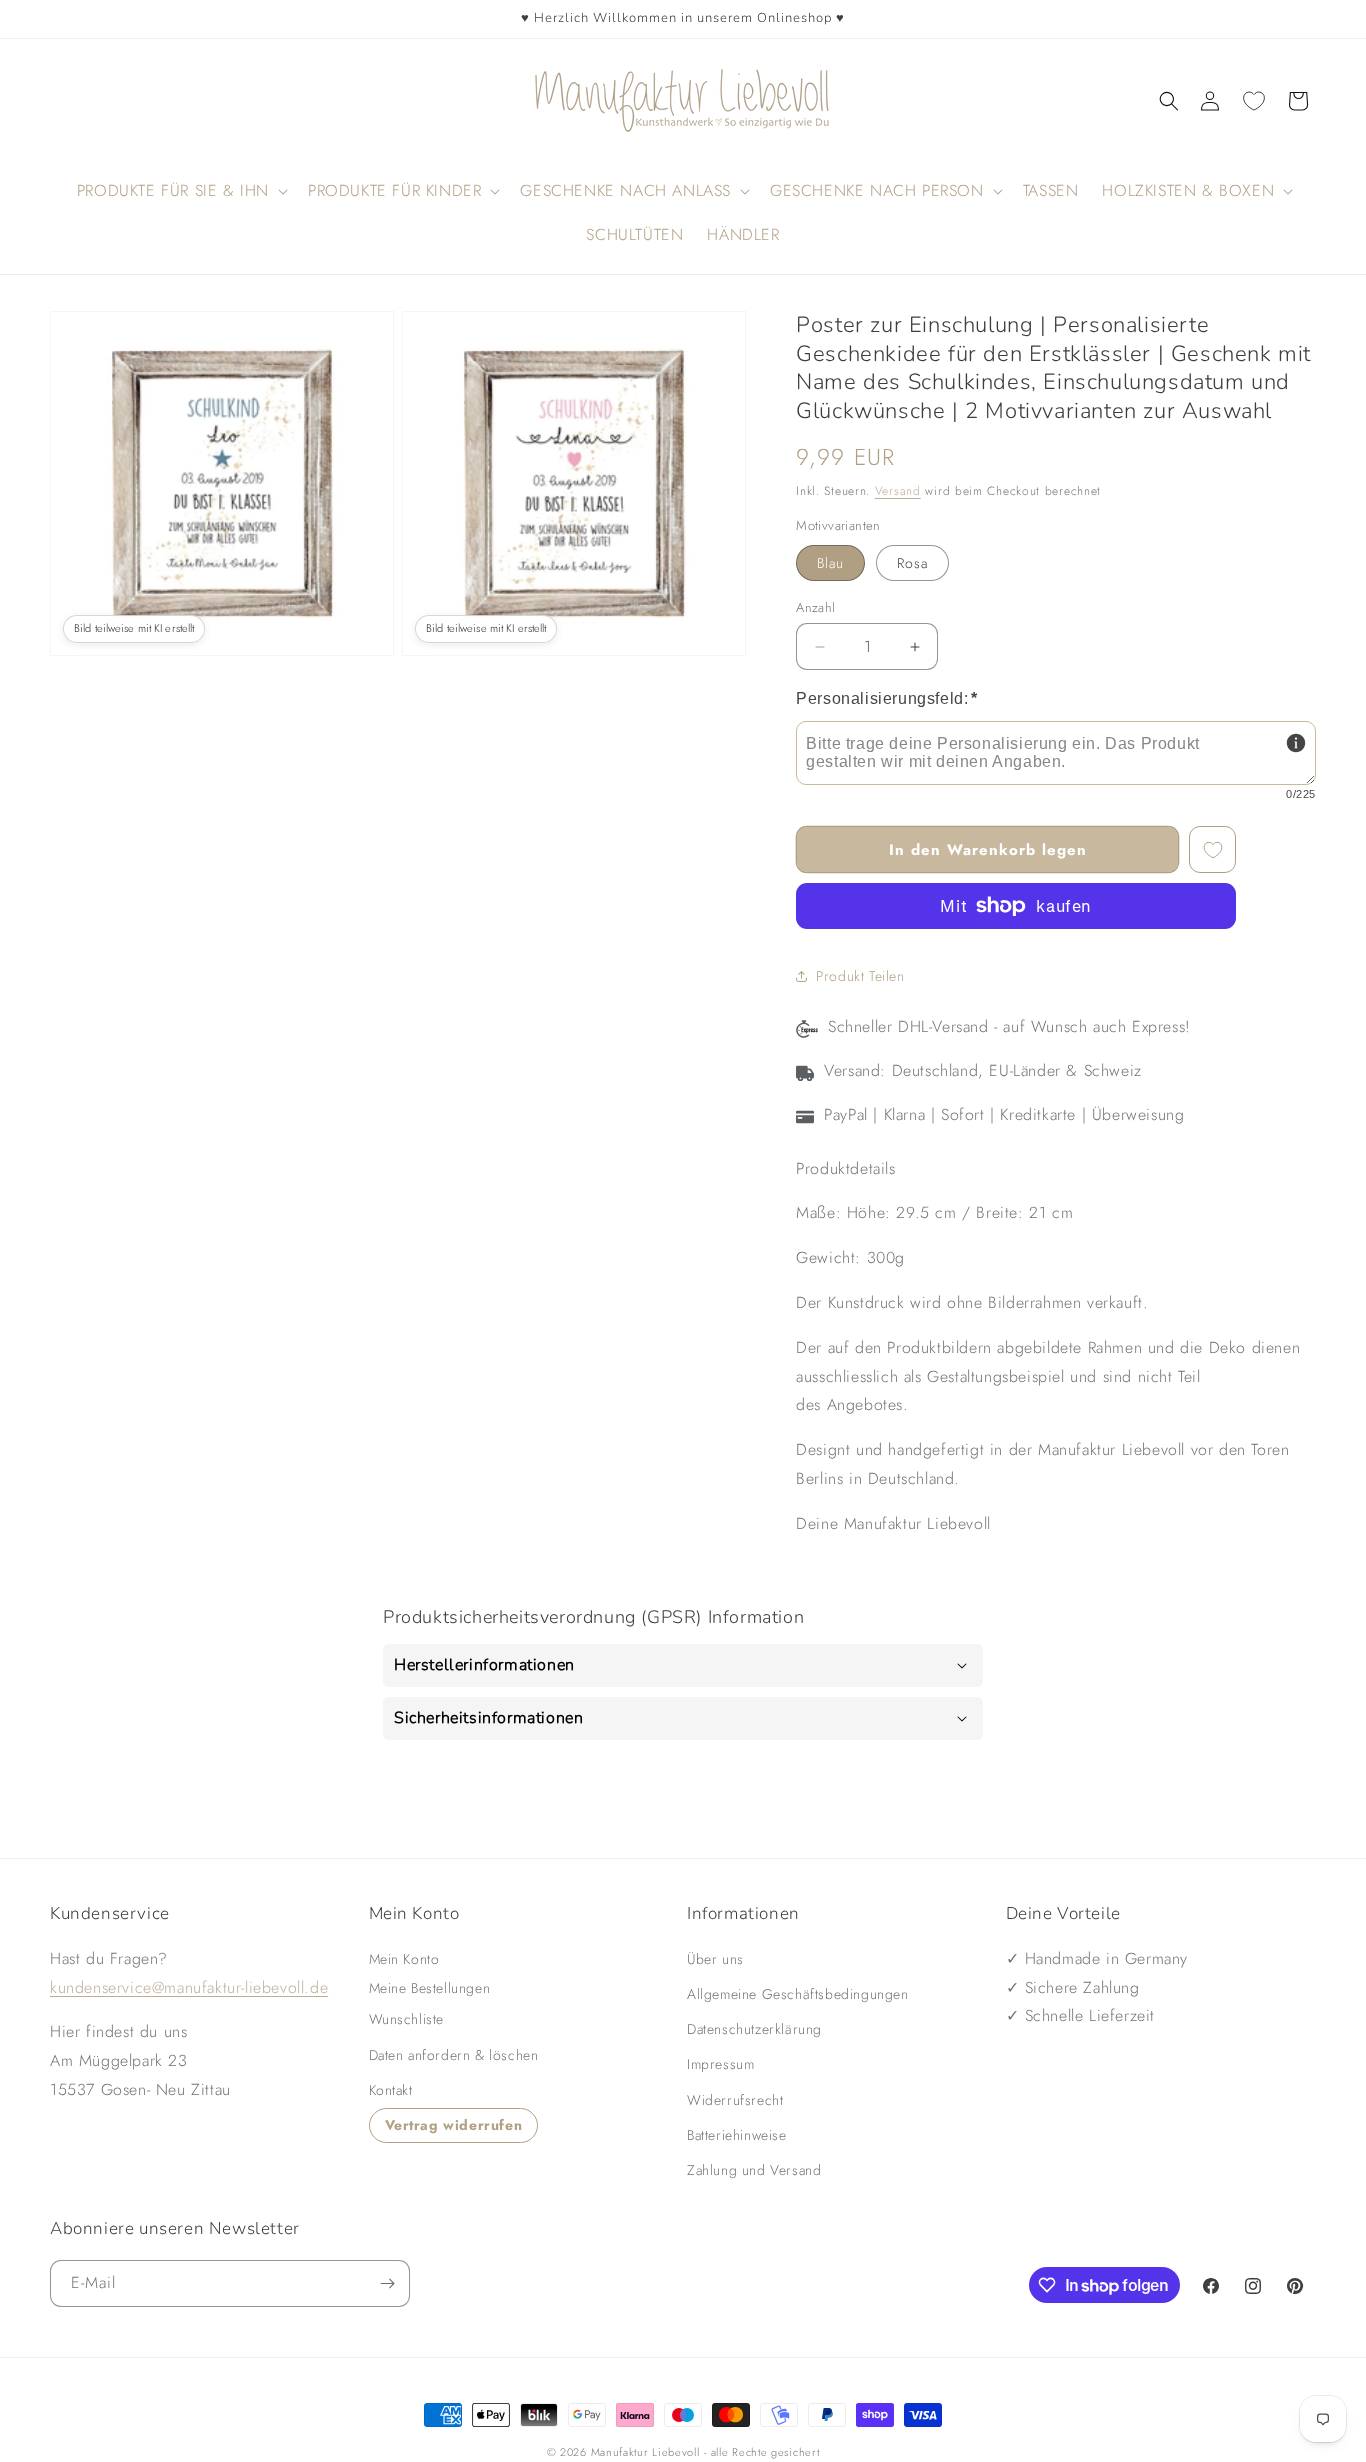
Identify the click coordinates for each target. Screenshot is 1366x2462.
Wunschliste (407, 2019)
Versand (898, 491)
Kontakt (391, 2090)
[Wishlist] (1254, 101)
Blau (830, 563)
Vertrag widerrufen (454, 2125)
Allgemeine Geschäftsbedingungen (798, 1994)
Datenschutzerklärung (754, 2029)
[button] (1169, 101)
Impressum (720, 2064)
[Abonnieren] (387, 2283)
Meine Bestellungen (430, 1987)
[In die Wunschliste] (1212, 849)
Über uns (715, 1959)
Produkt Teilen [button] (860, 976)
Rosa (912, 563)
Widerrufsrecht (735, 2099)
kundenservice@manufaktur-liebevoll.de (189, 1986)
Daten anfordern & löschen (454, 2054)
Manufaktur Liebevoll (645, 2452)
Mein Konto (404, 1959)
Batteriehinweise (737, 2135)
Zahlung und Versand (754, 2170)
